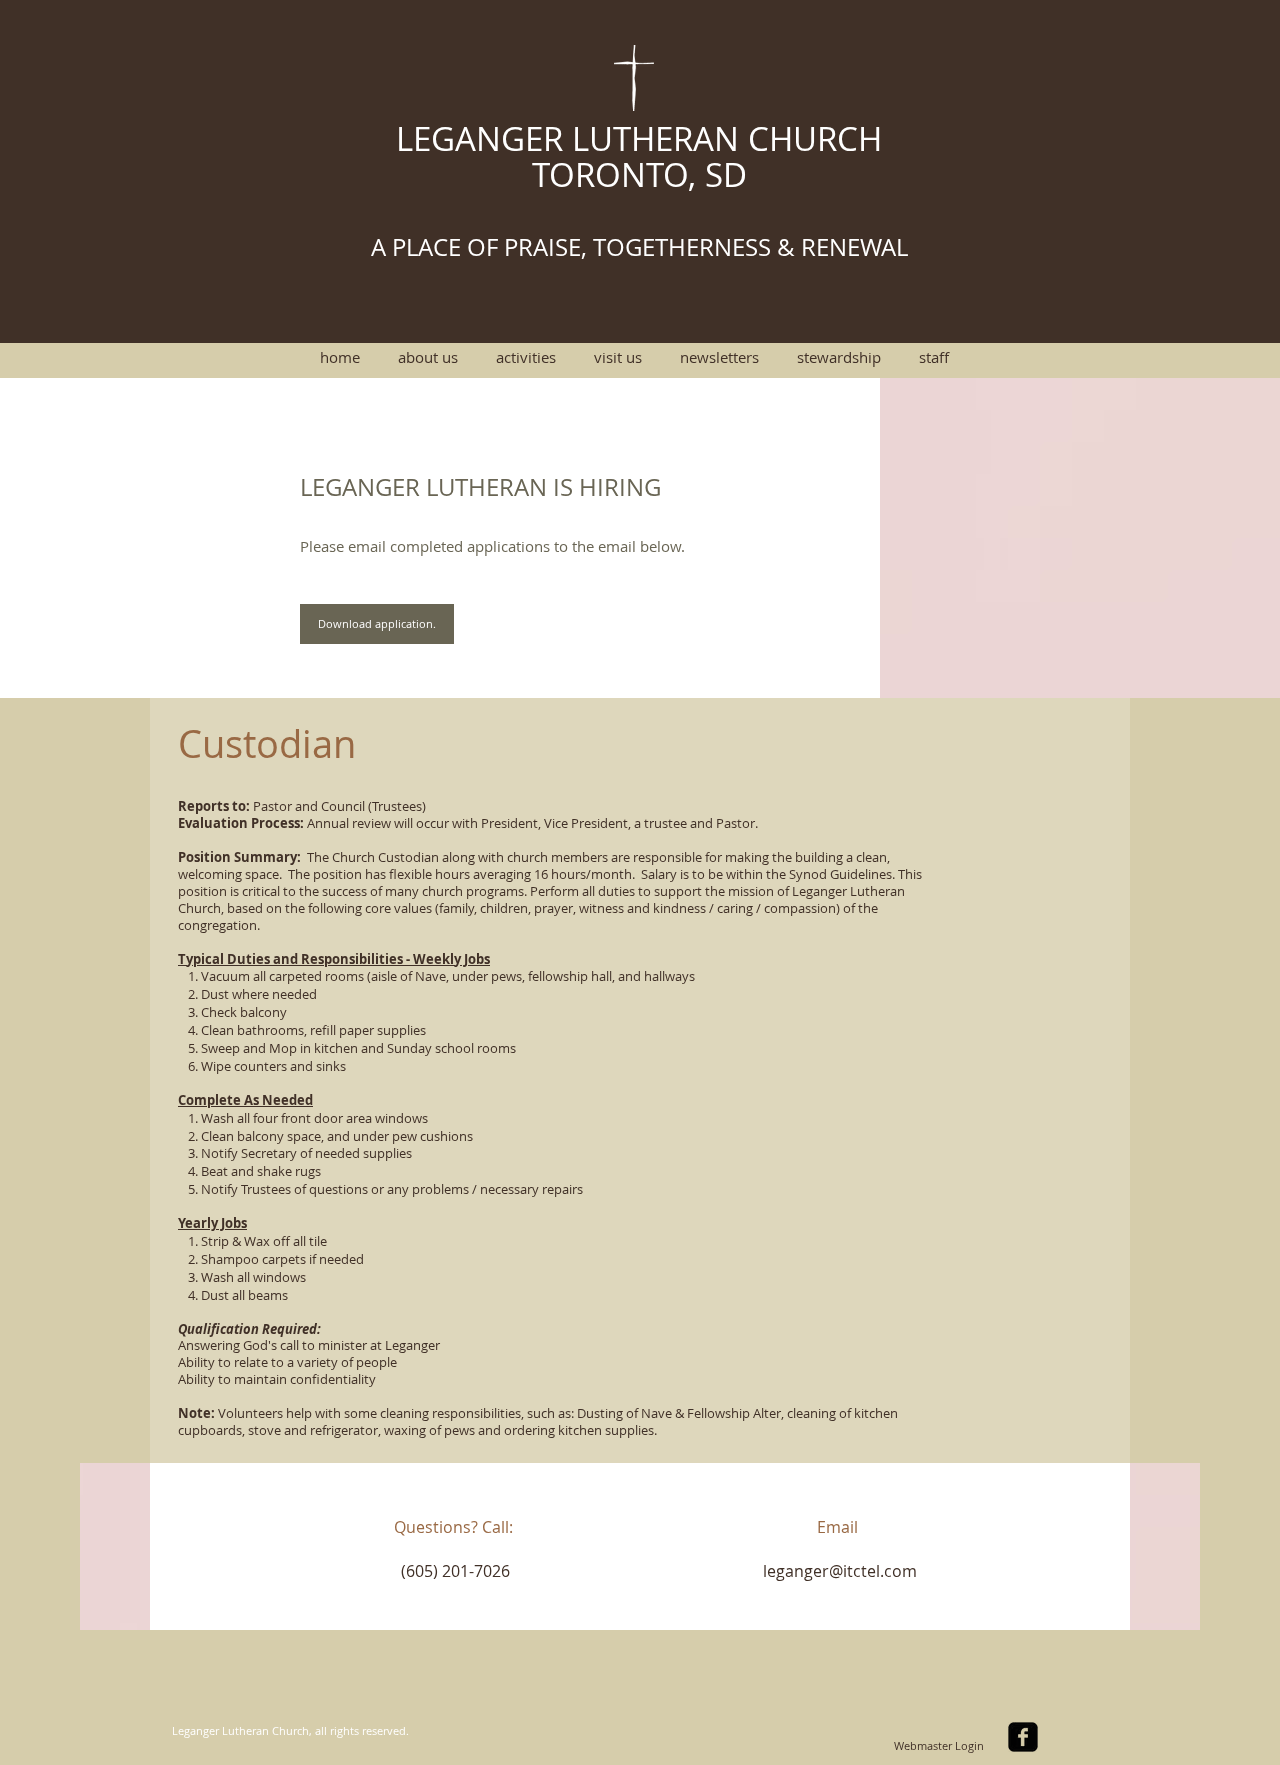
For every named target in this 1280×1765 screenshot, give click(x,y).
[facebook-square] (1023, 1737)
